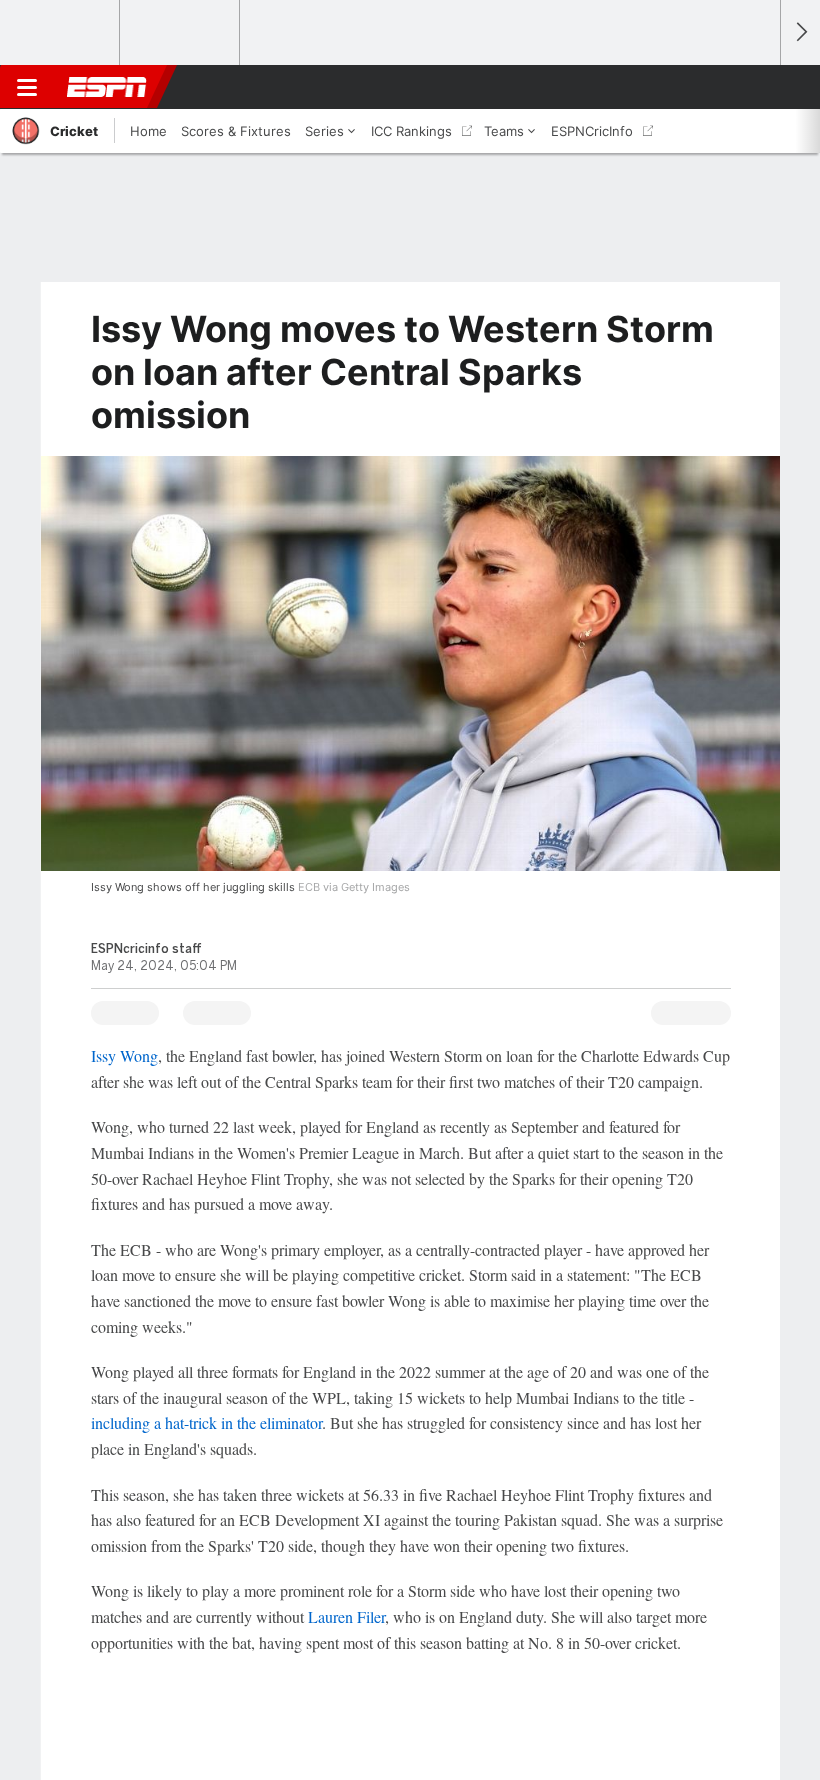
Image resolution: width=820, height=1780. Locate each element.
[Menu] (27, 87)
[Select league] (61, 33)
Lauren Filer (346, 1616)
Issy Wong (124, 1055)
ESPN (107, 87)
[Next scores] (800, 32)
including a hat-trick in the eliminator (206, 1422)
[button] (754, 87)
